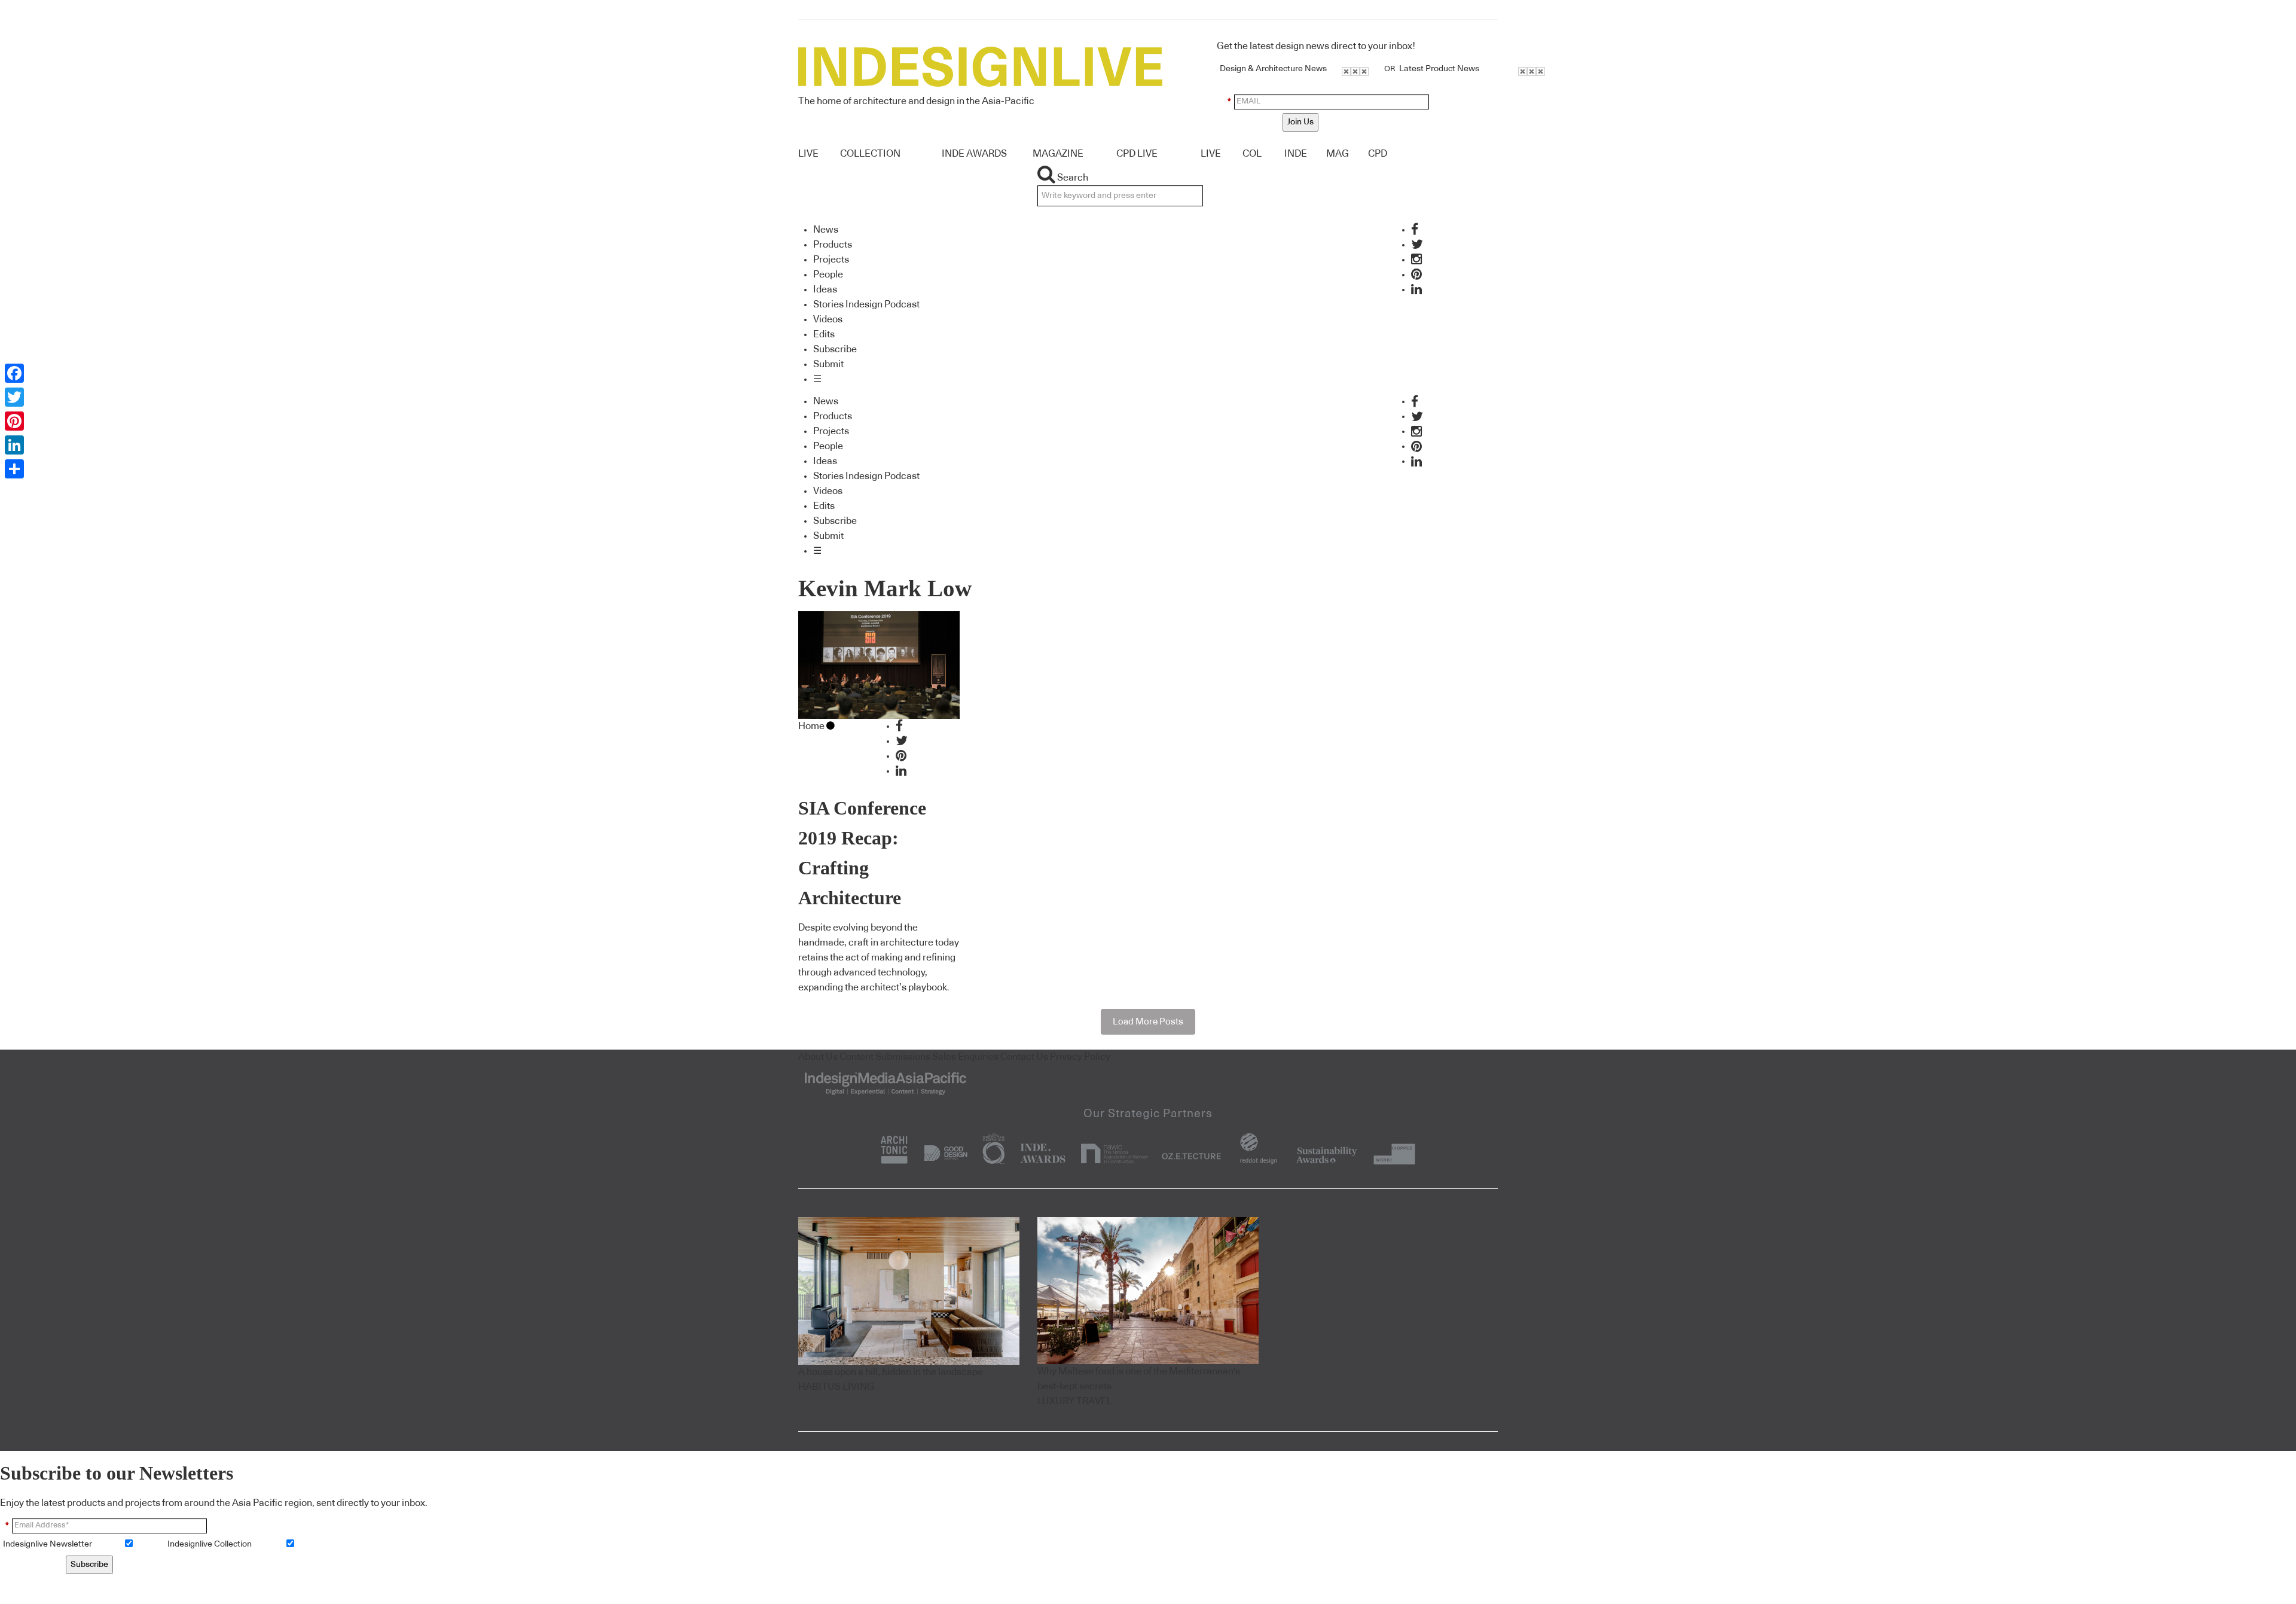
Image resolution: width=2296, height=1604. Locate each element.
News (826, 230)
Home (811, 726)
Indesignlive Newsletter (48, 1544)
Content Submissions (885, 1057)
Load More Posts (1148, 1022)
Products (833, 245)
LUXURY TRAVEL (1075, 1401)
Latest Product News (1439, 69)
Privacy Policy (1080, 1057)
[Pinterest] (14, 421)
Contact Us (1024, 1057)
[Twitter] (14, 397)
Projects (831, 260)
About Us (818, 1057)
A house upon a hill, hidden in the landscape (891, 1372)
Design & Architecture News (1273, 69)
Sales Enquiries (965, 1057)
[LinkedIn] (14, 445)
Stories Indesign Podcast (866, 304)
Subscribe (835, 349)
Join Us (1300, 122)
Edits (824, 334)
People (828, 275)
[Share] (14, 469)
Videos (828, 319)
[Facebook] (14, 373)
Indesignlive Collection (210, 1544)
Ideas (825, 289)
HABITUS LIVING (836, 1387)
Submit (828, 364)
